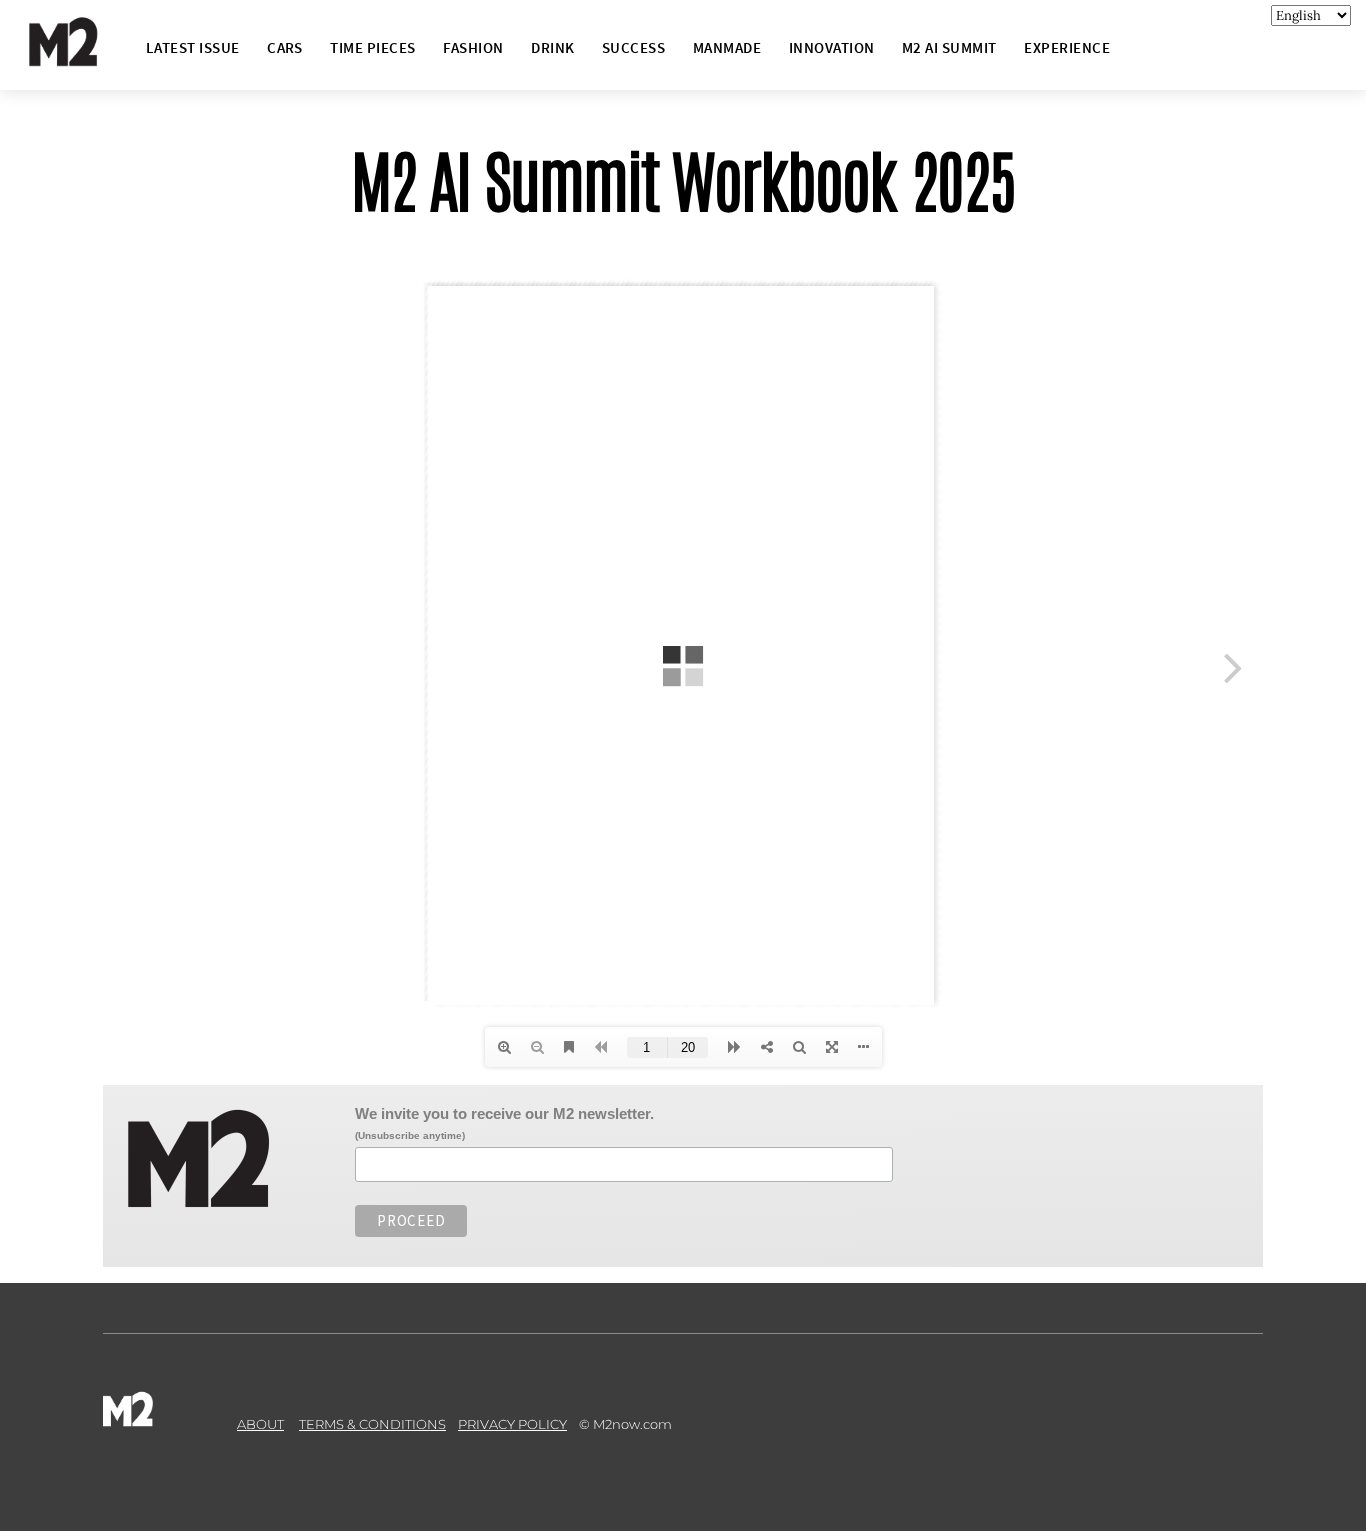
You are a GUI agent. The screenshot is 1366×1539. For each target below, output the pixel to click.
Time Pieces (372, 47)
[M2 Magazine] (83, 57)
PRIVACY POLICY (512, 1424)
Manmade (727, 47)
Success (633, 47)
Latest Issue (193, 47)
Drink (552, 47)
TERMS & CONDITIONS (372, 1424)
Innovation (832, 47)
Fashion (473, 47)
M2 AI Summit (949, 47)
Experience (1067, 47)
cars (285, 47)
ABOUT (260, 1424)
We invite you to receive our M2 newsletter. (504, 1113)
